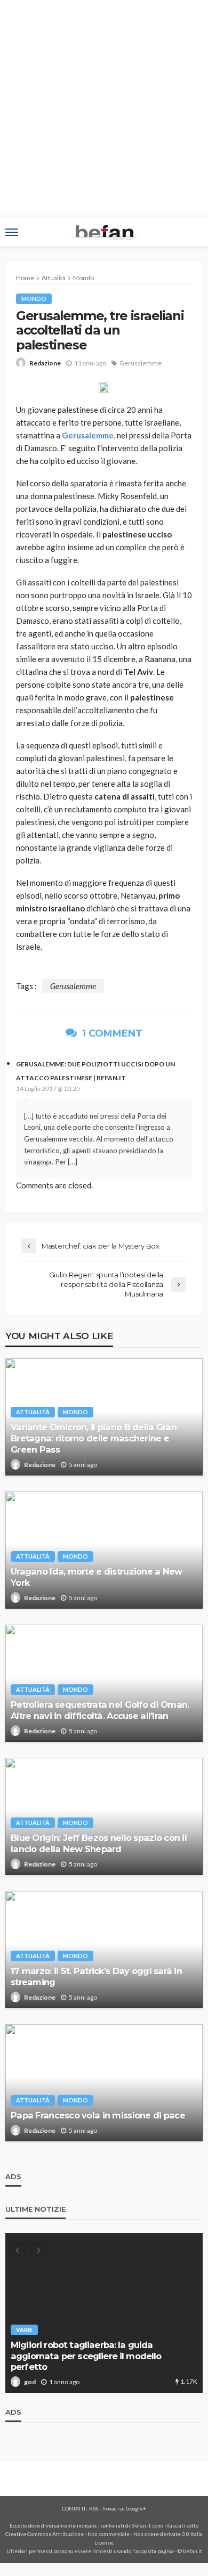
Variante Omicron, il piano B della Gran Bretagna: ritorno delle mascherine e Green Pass (94, 1438)
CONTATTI (74, 2508)
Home (25, 278)
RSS (94, 2508)
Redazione (45, 363)
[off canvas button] (12, 232)
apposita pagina (155, 2551)
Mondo (34, 299)
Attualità (33, 1412)
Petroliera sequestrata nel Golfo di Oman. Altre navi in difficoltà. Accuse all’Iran (100, 1710)
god (30, 2382)
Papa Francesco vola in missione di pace (98, 2115)
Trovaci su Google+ (124, 2508)
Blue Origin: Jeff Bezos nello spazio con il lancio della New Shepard (99, 1843)
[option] (104, 2313)
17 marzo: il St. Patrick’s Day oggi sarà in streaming (96, 1976)
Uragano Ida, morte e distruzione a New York (97, 1577)
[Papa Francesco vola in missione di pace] (104, 2083)
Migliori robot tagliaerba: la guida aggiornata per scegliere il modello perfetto (86, 2356)
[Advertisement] (104, 109)
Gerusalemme (141, 363)
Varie (24, 2330)
